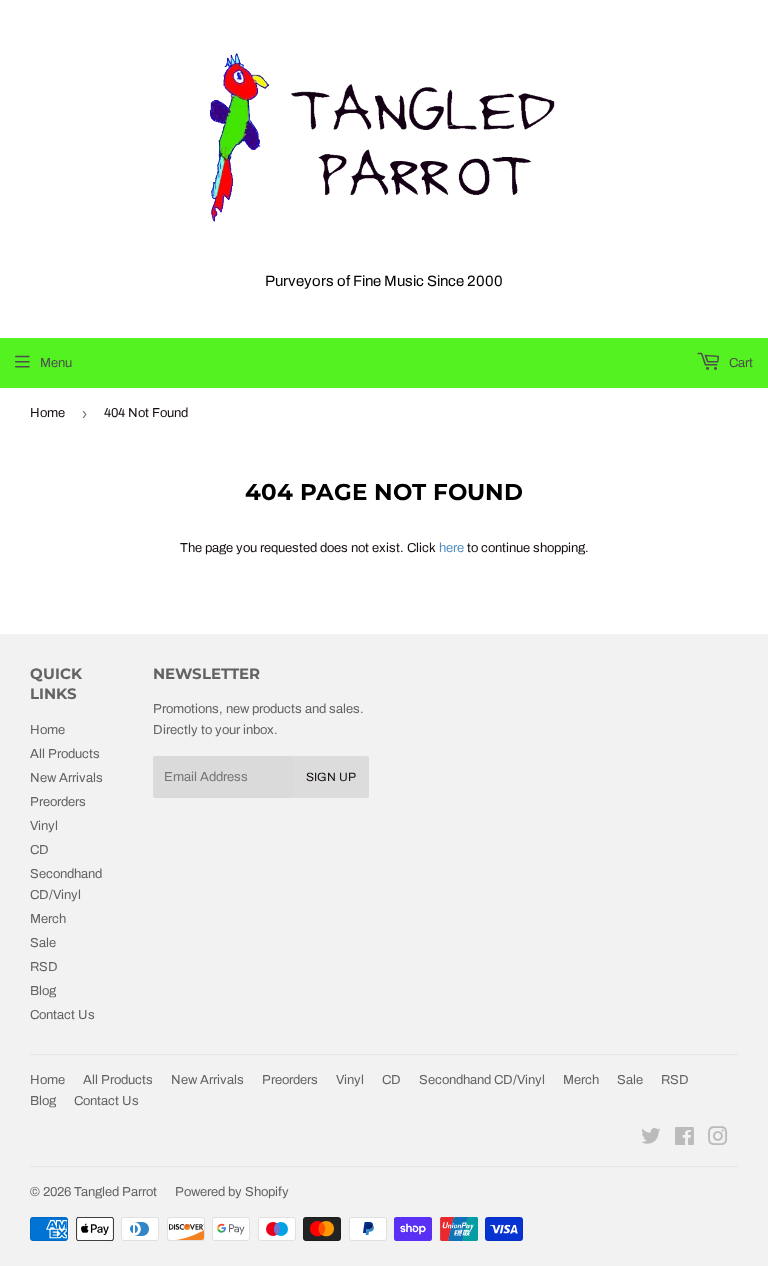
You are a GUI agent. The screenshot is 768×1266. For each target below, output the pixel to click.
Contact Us (62, 1015)
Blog (43, 991)
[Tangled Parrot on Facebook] (684, 1140)
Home (47, 413)
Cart (739, 363)
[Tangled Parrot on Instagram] (718, 1140)
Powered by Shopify (232, 1192)
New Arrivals (66, 778)
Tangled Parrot (115, 1192)
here (451, 548)
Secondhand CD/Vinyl (482, 1080)
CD (39, 850)
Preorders (58, 802)
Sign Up (331, 777)
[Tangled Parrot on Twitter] (651, 1140)
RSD (44, 967)
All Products (65, 754)
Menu (56, 363)
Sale (43, 943)
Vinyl (44, 826)
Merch (48, 919)
